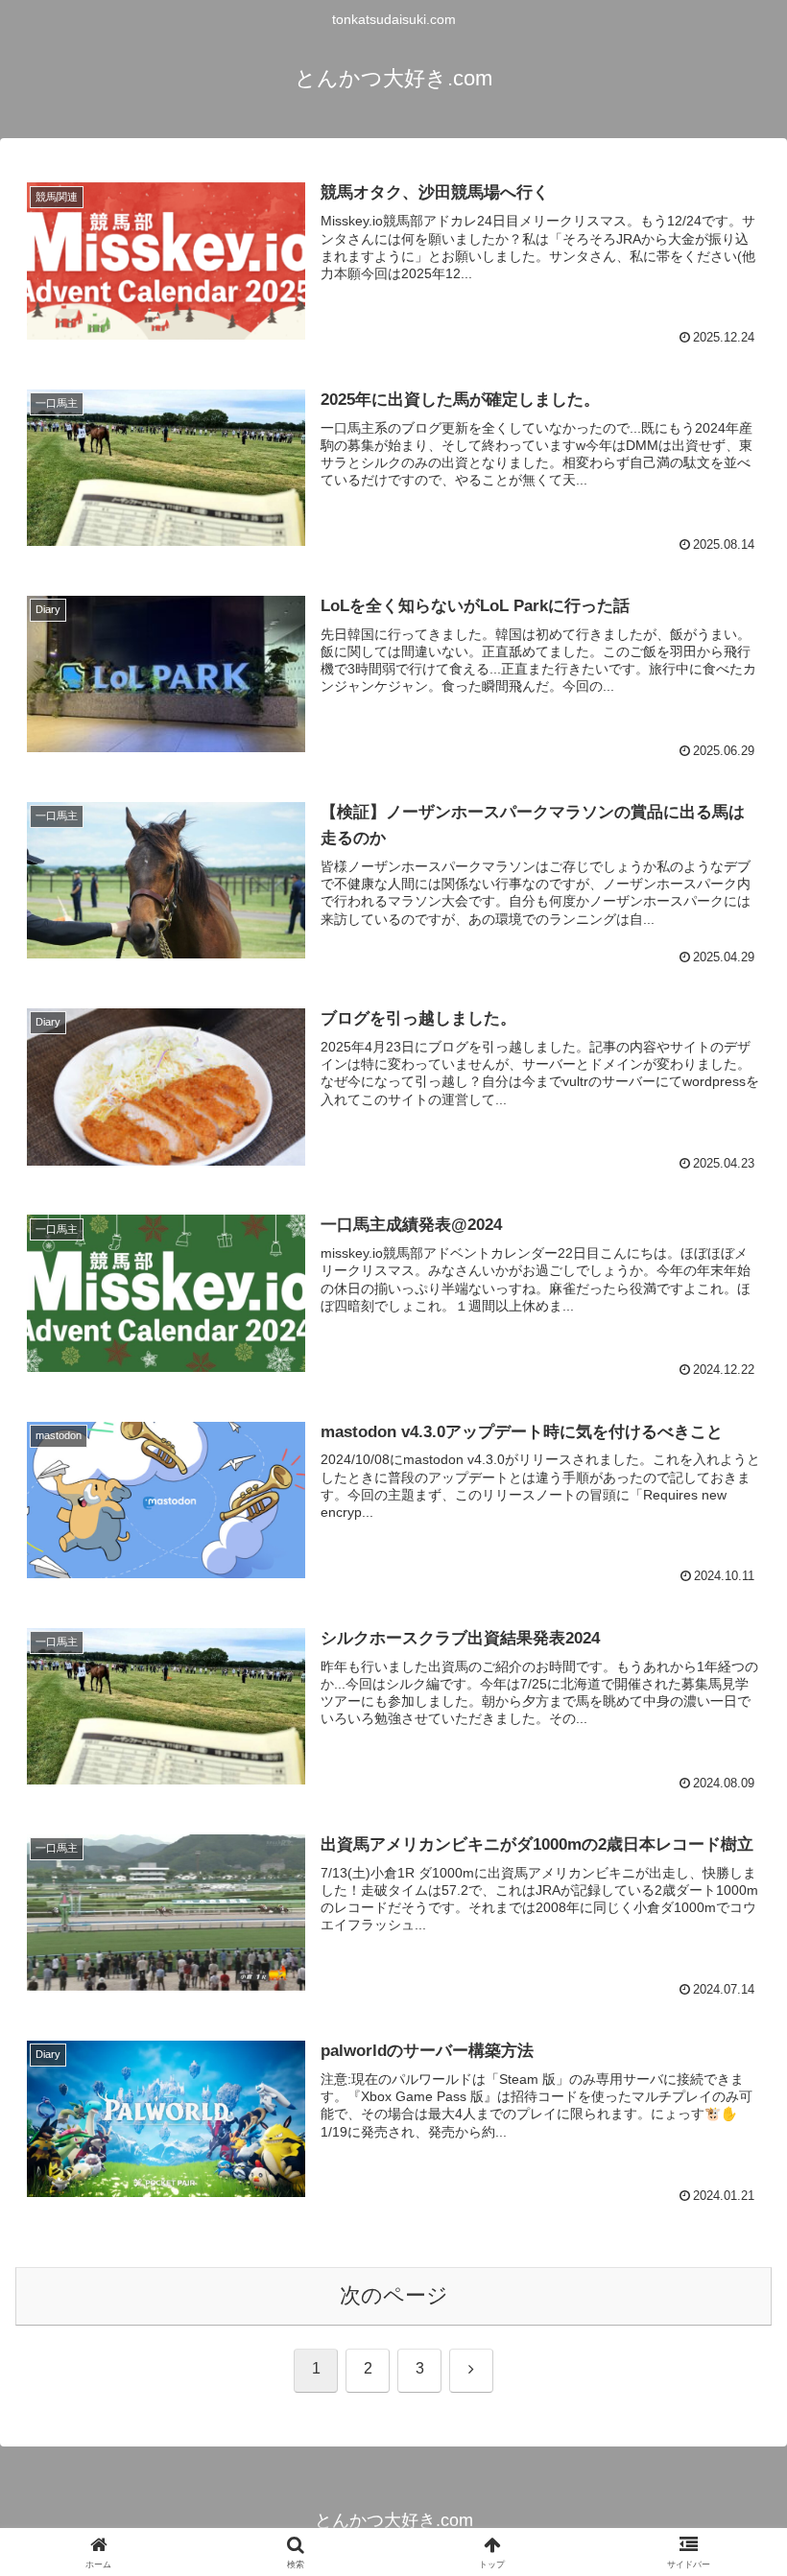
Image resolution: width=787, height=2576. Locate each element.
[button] (728, 2449)
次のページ (394, 2295)
